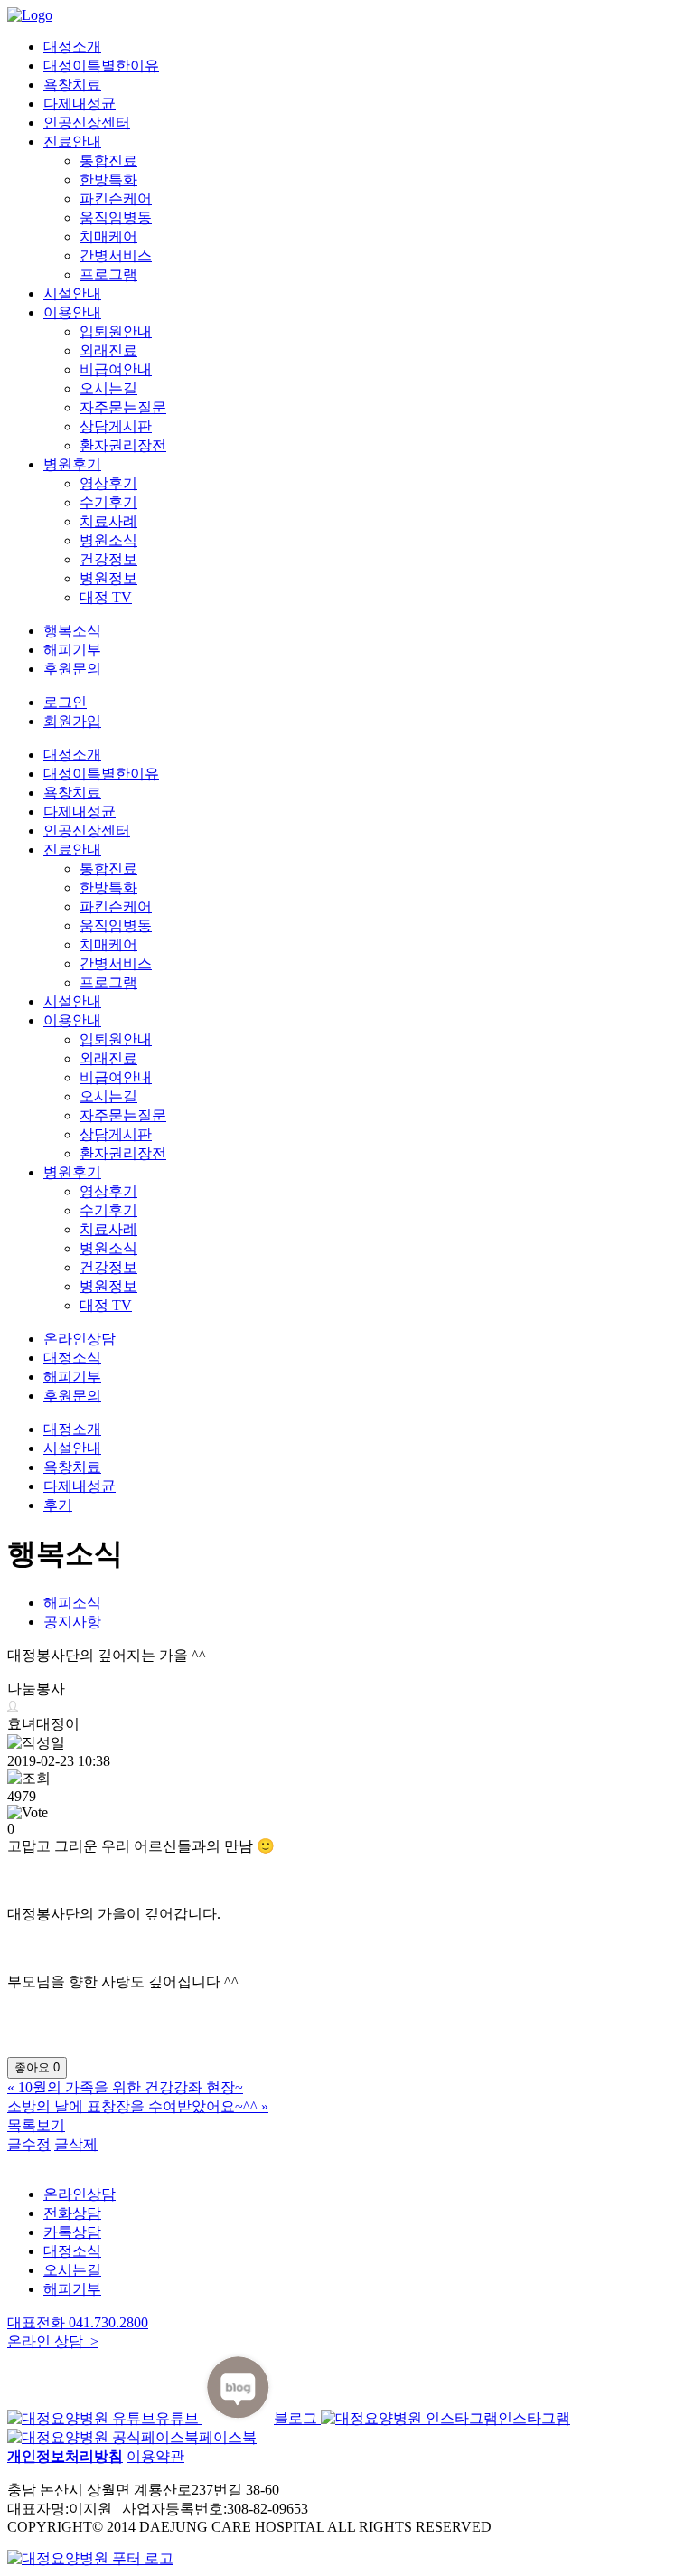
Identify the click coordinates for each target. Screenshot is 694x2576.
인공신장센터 (87, 123)
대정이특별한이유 (101, 66)
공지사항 (72, 1622)
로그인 (65, 702)
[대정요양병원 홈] (90, 2558)
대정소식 (72, 1358)
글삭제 (76, 2144)
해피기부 (72, 650)
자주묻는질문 (123, 407)
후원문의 (72, 669)
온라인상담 (80, 1339)
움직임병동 (116, 217)
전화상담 (72, 2213)
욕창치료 (72, 85)
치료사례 (108, 521)
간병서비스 (116, 255)
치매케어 (108, 236)
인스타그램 (534, 2418)
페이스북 (228, 2437)
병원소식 (108, 540)
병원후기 (72, 464)
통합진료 (108, 160)
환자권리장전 (123, 445)
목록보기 (36, 2125)
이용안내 (72, 312)
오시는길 (108, 388)
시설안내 (72, 293)
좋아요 (37, 2067)
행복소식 (72, 631)
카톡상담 (72, 2232)
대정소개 (72, 47)
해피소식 (72, 1603)
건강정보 (108, 559)
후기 (58, 1505)
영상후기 (108, 483)
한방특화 (108, 179)
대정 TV (106, 597)
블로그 (297, 2418)
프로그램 (108, 274)
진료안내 (72, 142)
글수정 (29, 2144)
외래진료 (108, 350)
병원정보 (108, 578)
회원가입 (72, 721)
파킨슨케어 (116, 198)
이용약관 (155, 2456)
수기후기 (108, 502)
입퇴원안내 (116, 331)
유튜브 (179, 2418)
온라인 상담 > (53, 2341)
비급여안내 (116, 369)
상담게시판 (116, 426)
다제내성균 (80, 104)
